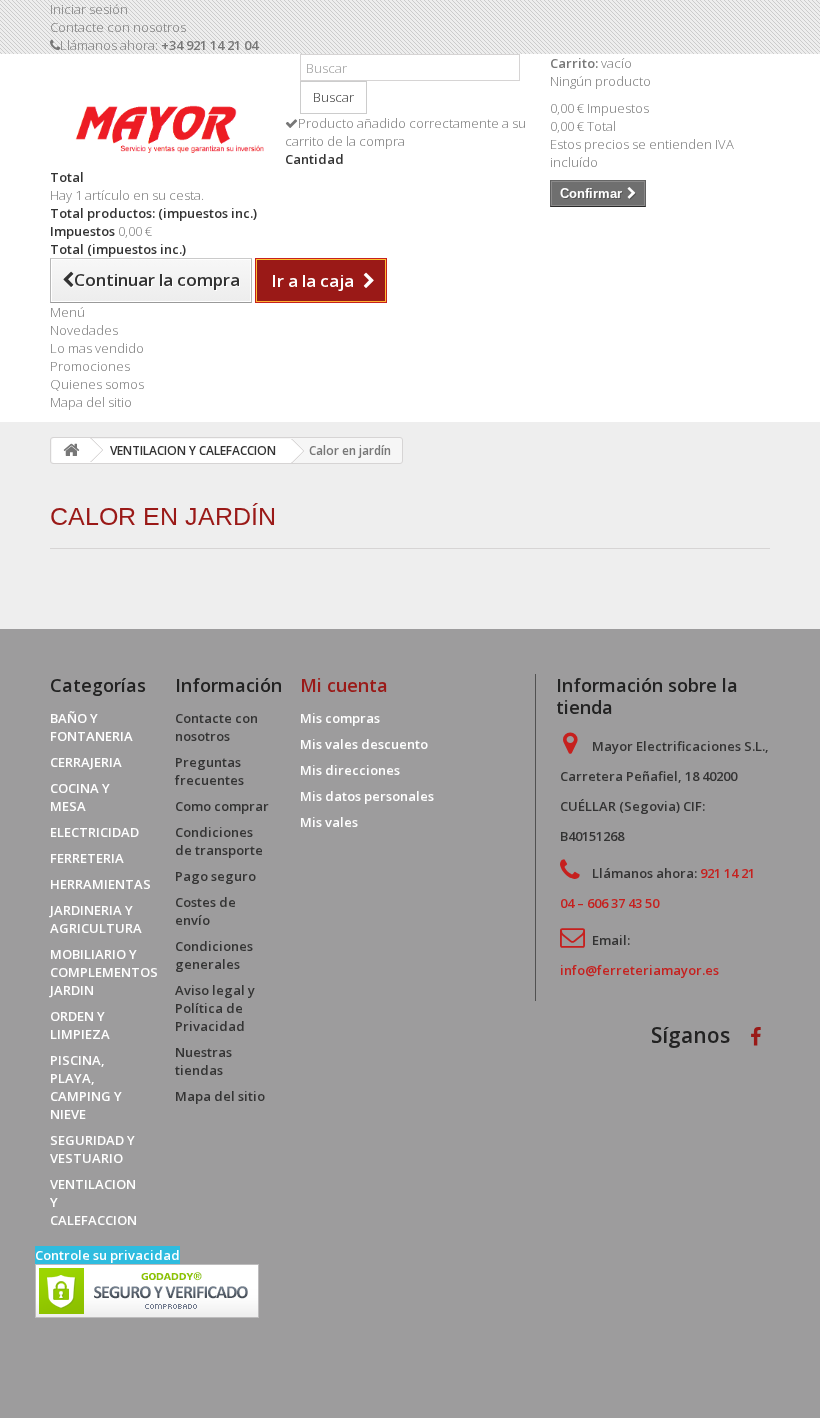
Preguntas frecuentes (209, 771)
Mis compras (340, 718)
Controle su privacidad (107, 1255)
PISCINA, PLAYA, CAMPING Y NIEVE (86, 1087)
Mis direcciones (350, 770)
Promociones (90, 366)
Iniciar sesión (89, 9)
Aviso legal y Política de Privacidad (215, 1008)
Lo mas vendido (97, 348)
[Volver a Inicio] (71, 450)
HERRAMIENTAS (100, 884)
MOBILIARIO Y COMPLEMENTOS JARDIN (104, 972)
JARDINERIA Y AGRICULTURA (96, 919)
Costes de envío (205, 911)
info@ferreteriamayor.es (639, 970)
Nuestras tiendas (203, 1061)
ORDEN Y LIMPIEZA (80, 1025)
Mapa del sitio (91, 402)
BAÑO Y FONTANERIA (91, 727)
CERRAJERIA (86, 762)
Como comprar (222, 806)
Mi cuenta (344, 685)
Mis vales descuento (364, 744)
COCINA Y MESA (80, 797)
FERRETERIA (87, 858)
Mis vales (329, 822)
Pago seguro (215, 876)
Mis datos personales (367, 796)
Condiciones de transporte (219, 841)
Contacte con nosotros (118, 27)
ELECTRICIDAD (94, 832)
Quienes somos (97, 384)
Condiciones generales (214, 955)
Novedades (84, 330)
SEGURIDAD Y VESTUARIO (92, 1149)
